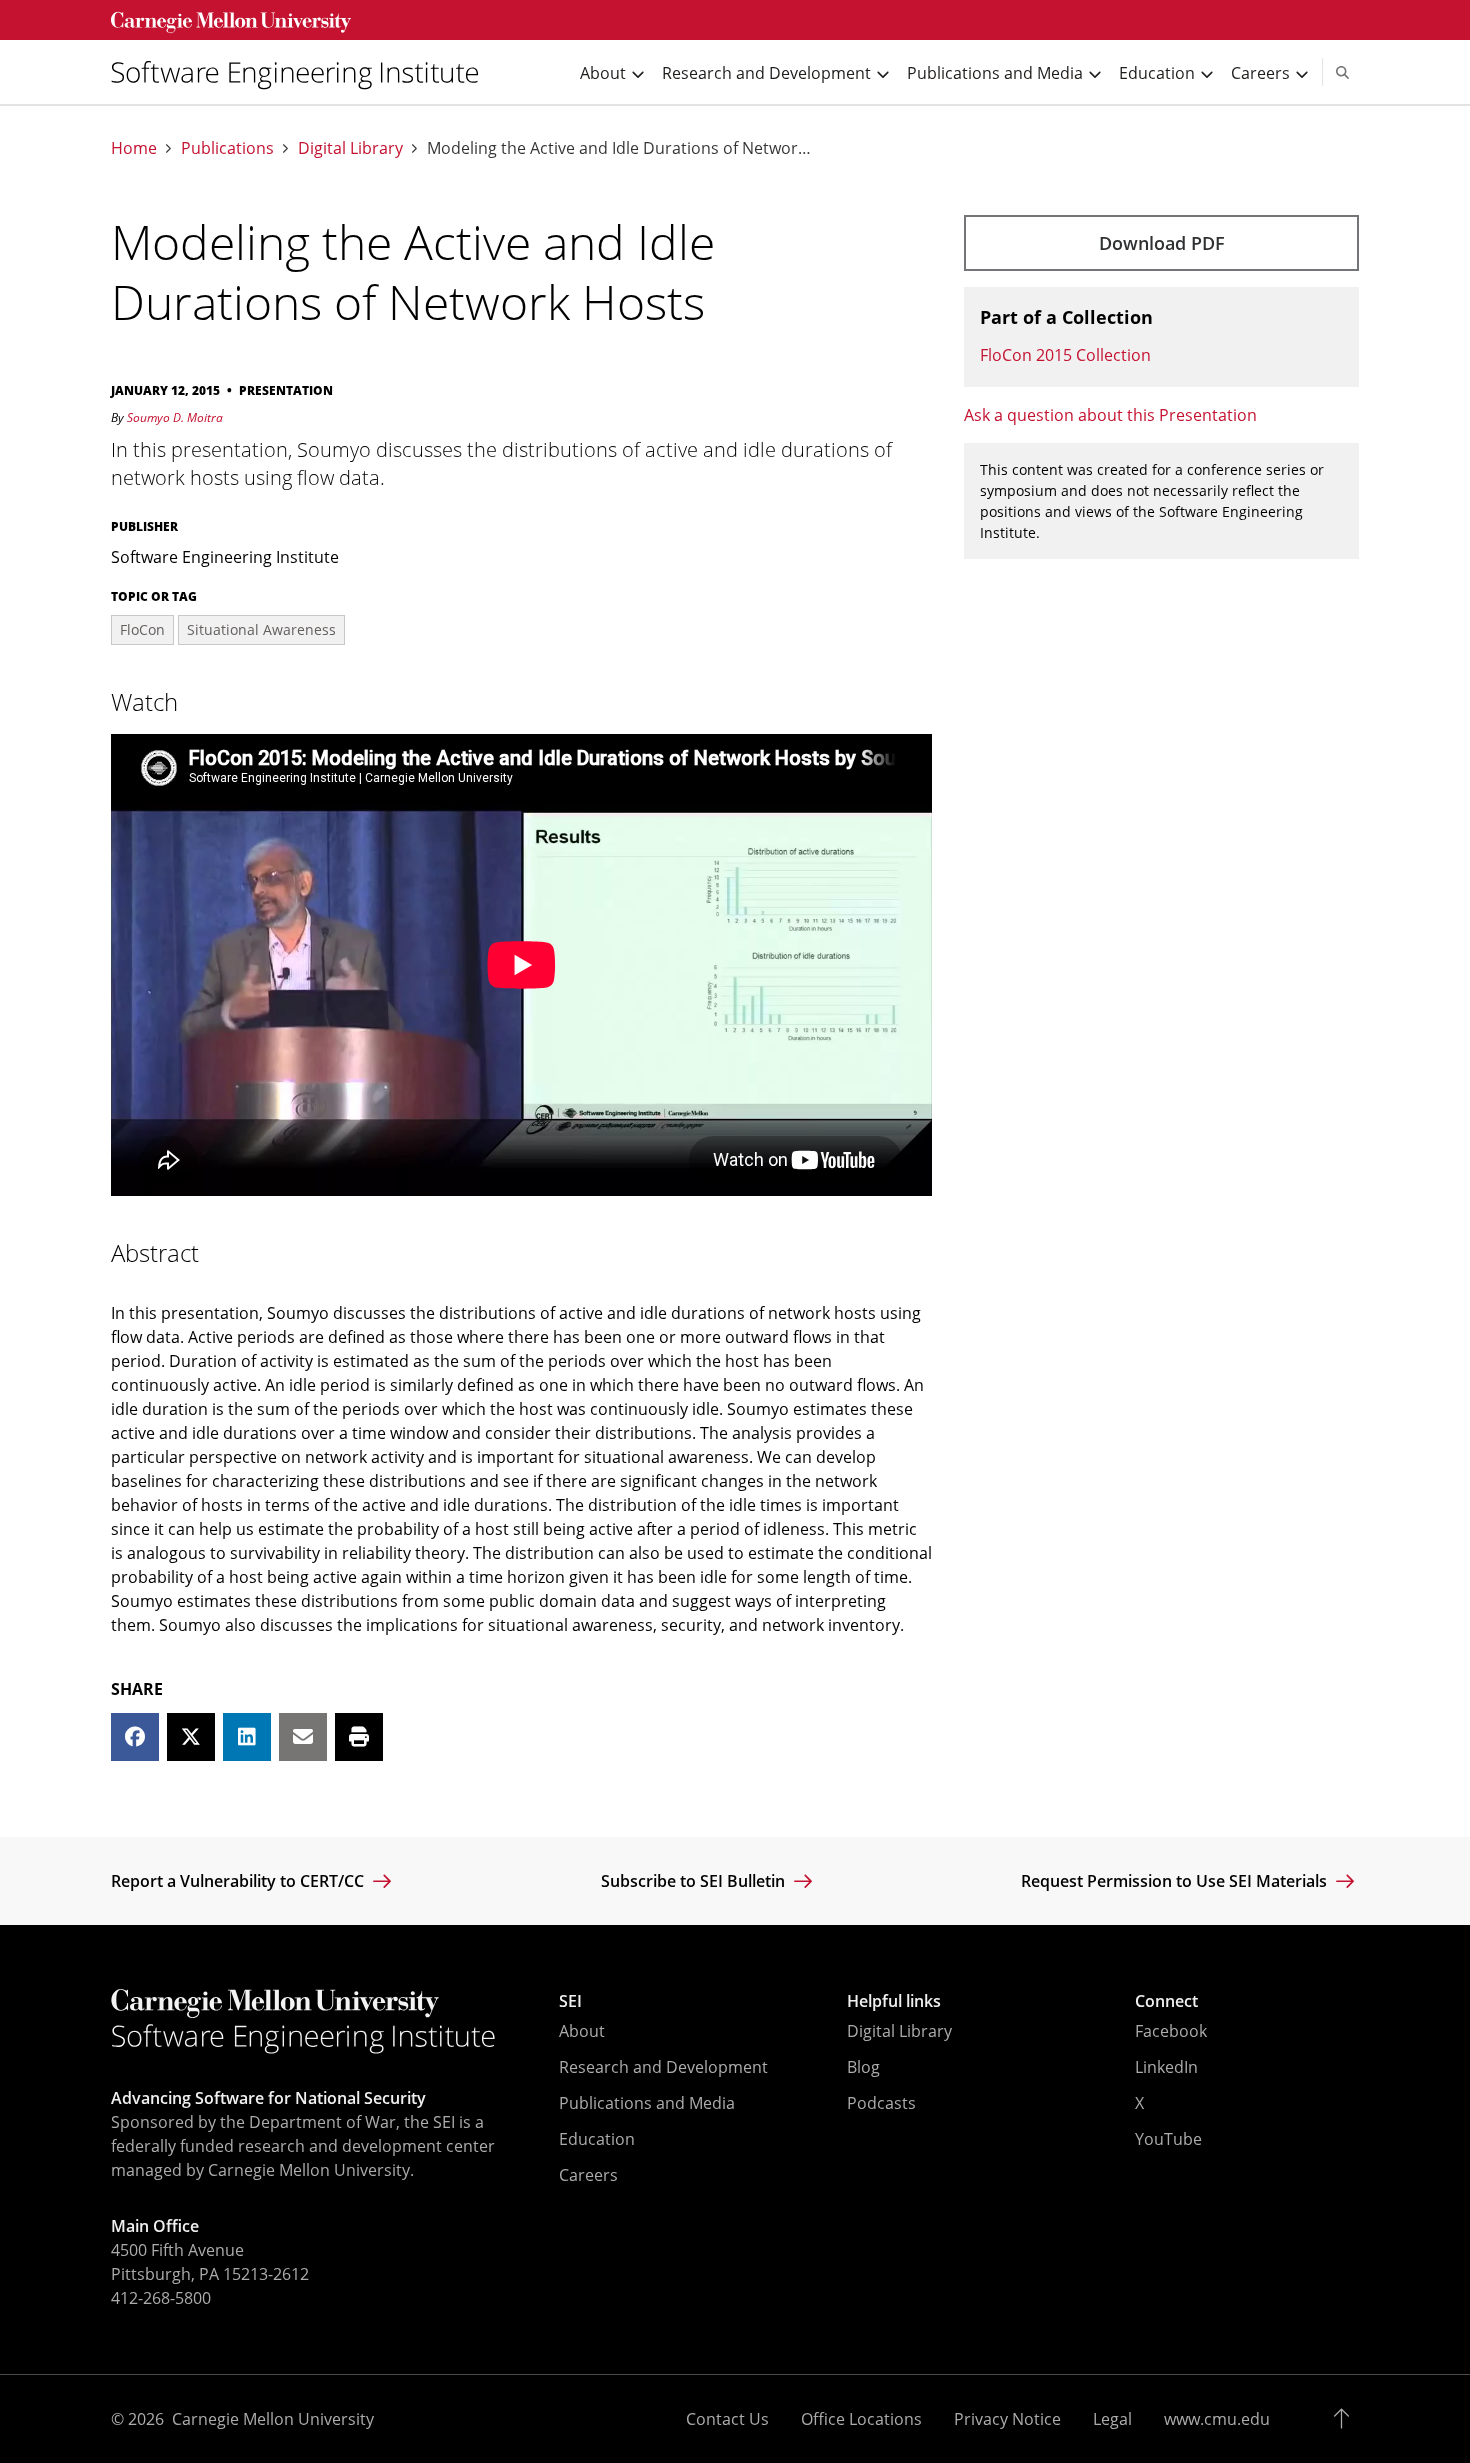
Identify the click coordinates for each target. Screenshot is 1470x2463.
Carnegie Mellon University (273, 2419)
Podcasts (881, 2103)
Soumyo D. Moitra (175, 417)
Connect (1166, 2001)
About (582, 2031)
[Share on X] (191, 1737)
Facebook (1171, 2031)
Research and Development (663, 2067)
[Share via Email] (303, 1737)
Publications (227, 148)
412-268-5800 (161, 2298)
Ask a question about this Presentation (1110, 415)
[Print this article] (359, 1737)
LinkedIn (1166, 2067)
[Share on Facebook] (135, 1737)
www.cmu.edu (1217, 2419)
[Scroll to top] (1346, 2419)
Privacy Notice (1007, 2419)
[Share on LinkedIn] (247, 1737)
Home (134, 148)
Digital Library (350, 148)
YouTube (1168, 2139)
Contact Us (727, 2419)
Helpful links (894, 2001)
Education (597, 2139)
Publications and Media (647, 2103)
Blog (863, 2067)
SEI (570, 2001)
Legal (1112, 2419)
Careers (588, 2175)
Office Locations (861, 2419)
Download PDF (1162, 243)
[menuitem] (303, 72)
